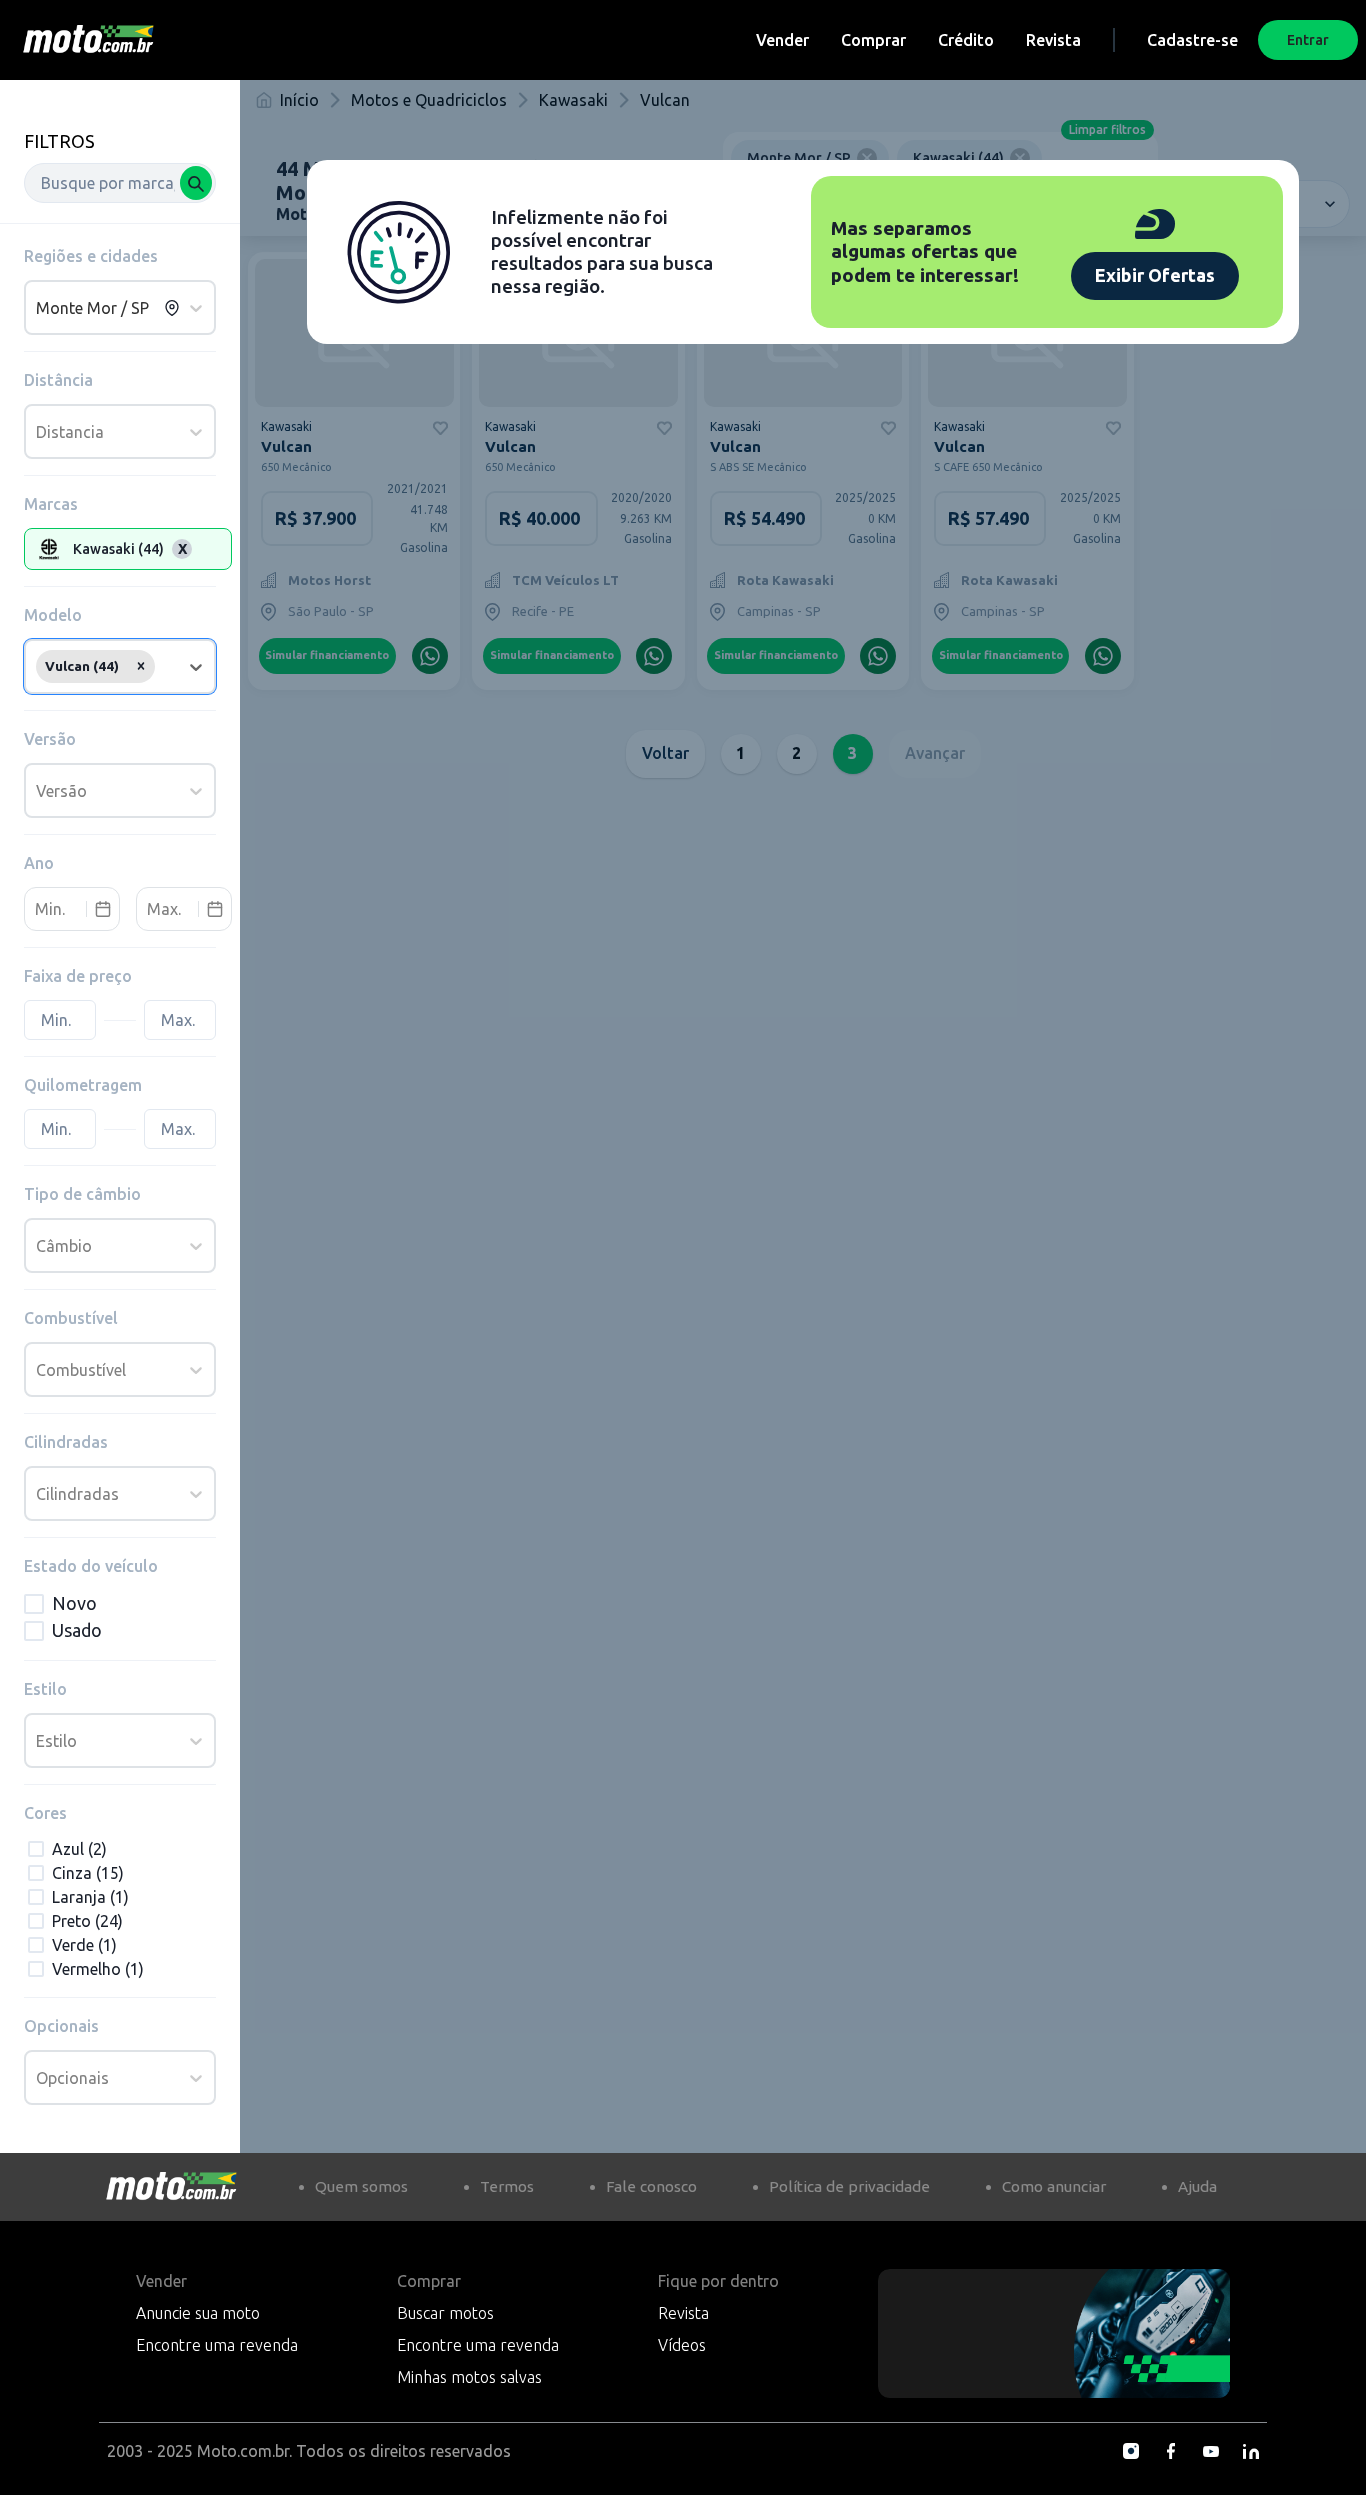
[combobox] (120, 183)
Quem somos (361, 2186)
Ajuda (1197, 2186)
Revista (1053, 40)
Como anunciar (1054, 2186)
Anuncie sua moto (198, 2313)
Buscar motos (445, 2313)
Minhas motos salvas (469, 2377)
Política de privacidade (849, 2186)
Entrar (1308, 40)
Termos (507, 2186)
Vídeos (682, 2345)
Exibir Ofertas (1155, 275)
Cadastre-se (1192, 40)
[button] (141, 666)
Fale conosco (651, 2186)
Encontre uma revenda (217, 2345)
